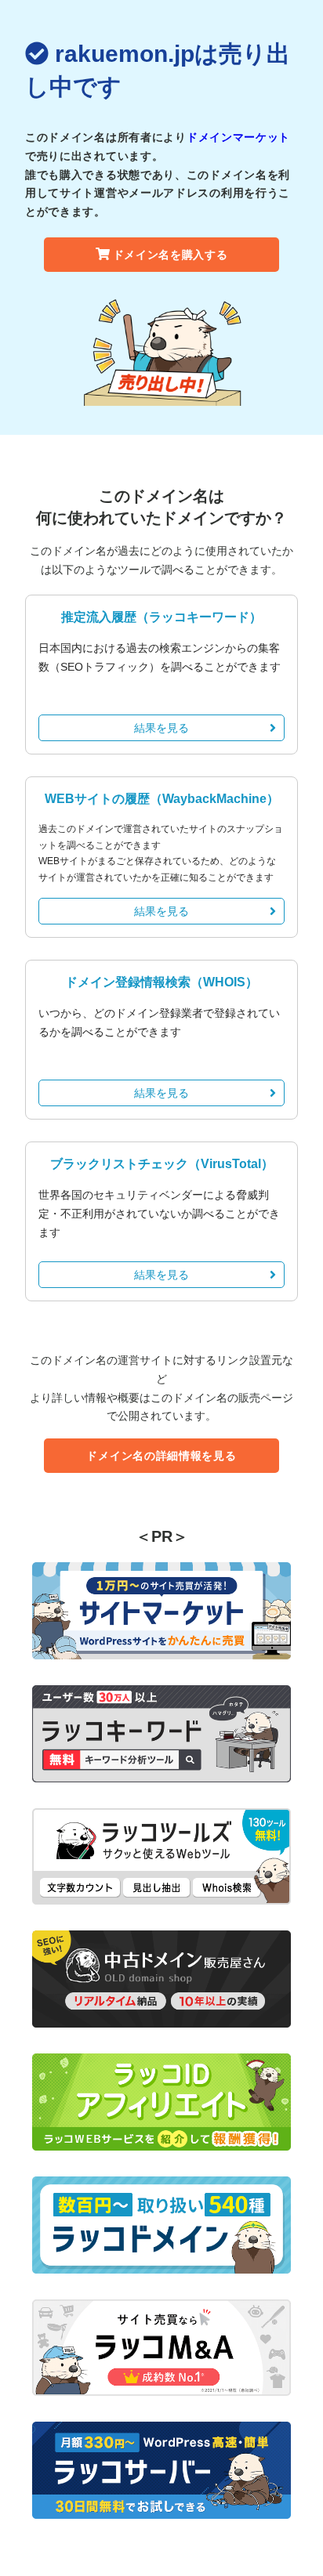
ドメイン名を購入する (171, 255)
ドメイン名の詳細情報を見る (161, 1456)
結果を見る (161, 728)
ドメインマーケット (238, 137)
